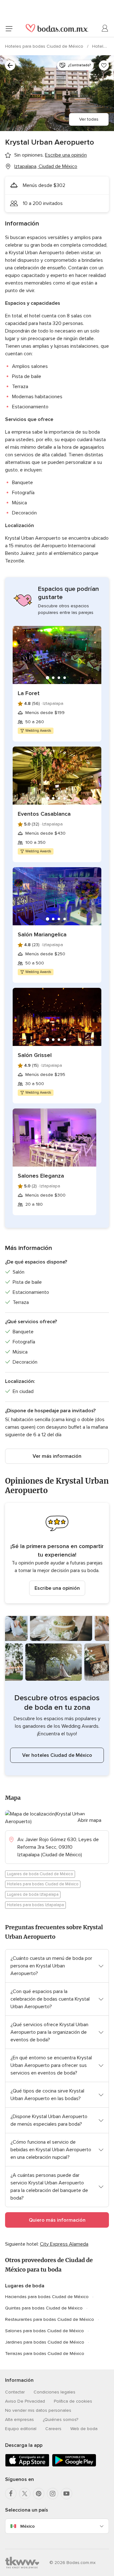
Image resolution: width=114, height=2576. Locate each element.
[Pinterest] (39, 2494)
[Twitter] (25, 2494)
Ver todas (89, 119)
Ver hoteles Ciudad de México (57, 1755)
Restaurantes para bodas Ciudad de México (50, 2319)
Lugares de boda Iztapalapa (33, 1894)
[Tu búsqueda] (10, 65)
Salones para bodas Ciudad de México (44, 2331)
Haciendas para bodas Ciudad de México (47, 2297)
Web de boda (84, 2429)
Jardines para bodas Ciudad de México (45, 2342)
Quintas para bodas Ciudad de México (44, 2308)
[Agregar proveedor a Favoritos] (104, 65)
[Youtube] (66, 2494)
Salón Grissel (35, 1055)
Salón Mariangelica (42, 934)
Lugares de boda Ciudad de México (40, 1874)
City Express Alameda (64, 2244)
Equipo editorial (21, 2429)
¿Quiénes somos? (60, 2420)
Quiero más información (57, 2220)
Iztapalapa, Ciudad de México (46, 166)
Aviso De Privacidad (25, 2401)
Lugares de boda (25, 2286)
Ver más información (57, 1456)
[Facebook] (11, 2494)
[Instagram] (53, 2494)
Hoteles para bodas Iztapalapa (35, 1905)
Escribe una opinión (57, 1588)
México (28, 2526)
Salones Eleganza (41, 1176)
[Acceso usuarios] (105, 28)
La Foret (29, 693)
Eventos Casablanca (44, 814)
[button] (57, 1553)
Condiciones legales (54, 2392)
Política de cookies (73, 2401)
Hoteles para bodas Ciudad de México (45, 46)
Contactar (15, 2392)
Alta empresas (19, 2420)
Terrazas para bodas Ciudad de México (45, 2354)
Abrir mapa (89, 1820)
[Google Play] (74, 2465)
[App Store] (27, 2465)
